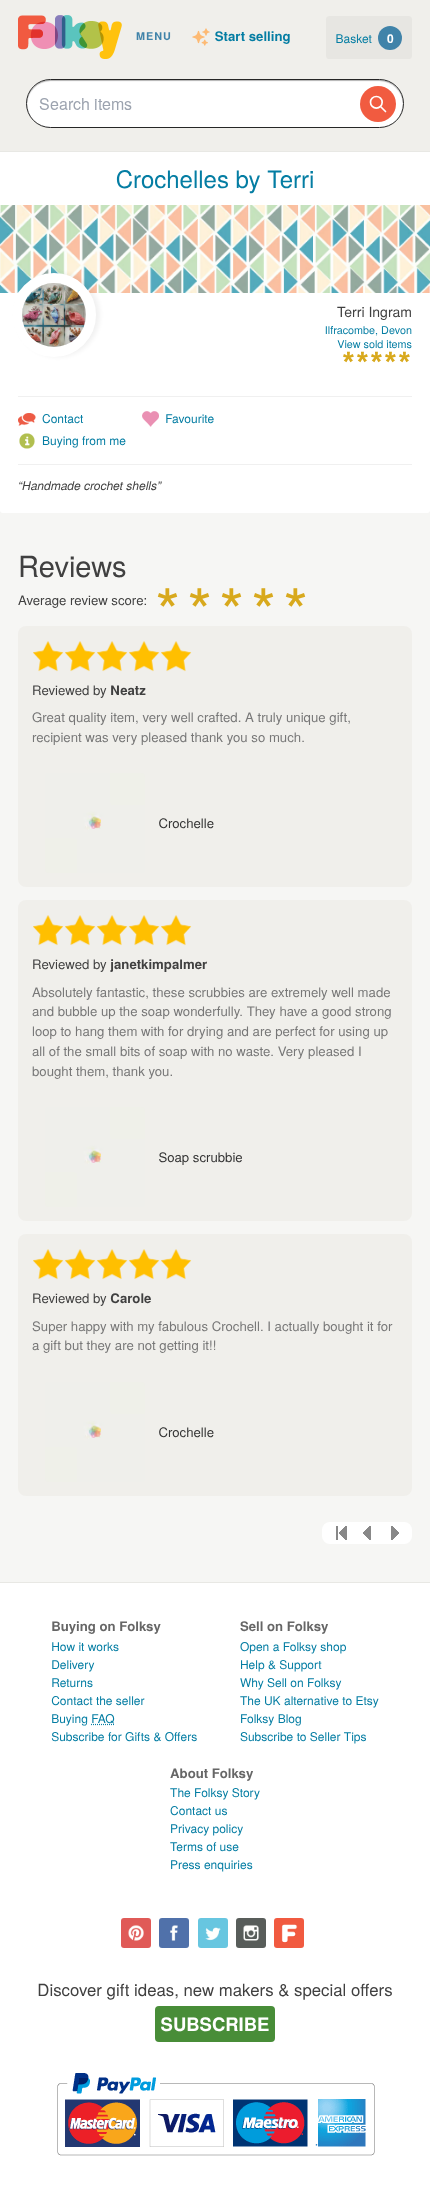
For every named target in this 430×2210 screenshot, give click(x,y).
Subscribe (215, 2023)
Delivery (72, 1664)
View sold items (374, 344)
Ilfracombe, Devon (368, 330)
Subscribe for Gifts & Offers (124, 1736)
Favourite (189, 418)
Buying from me (84, 440)
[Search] (378, 104)
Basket (365, 38)
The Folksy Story (215, 1792)
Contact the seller (97, 1700)
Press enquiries (211, 1864)
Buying (83, 1718)
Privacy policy (206, 1828)
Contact (62, 418)
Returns (72, 1682)
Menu (154, 36)
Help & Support (281, 1664)
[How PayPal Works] (215, 2164)
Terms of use (204, 1846)
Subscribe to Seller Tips (303, 1736)
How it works (85, 1646)
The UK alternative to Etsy (309, 1700)
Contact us (198, 1810)
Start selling (253, 37)
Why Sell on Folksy (291, 1682)
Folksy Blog (271, 1718)
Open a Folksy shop (293, 1646)
